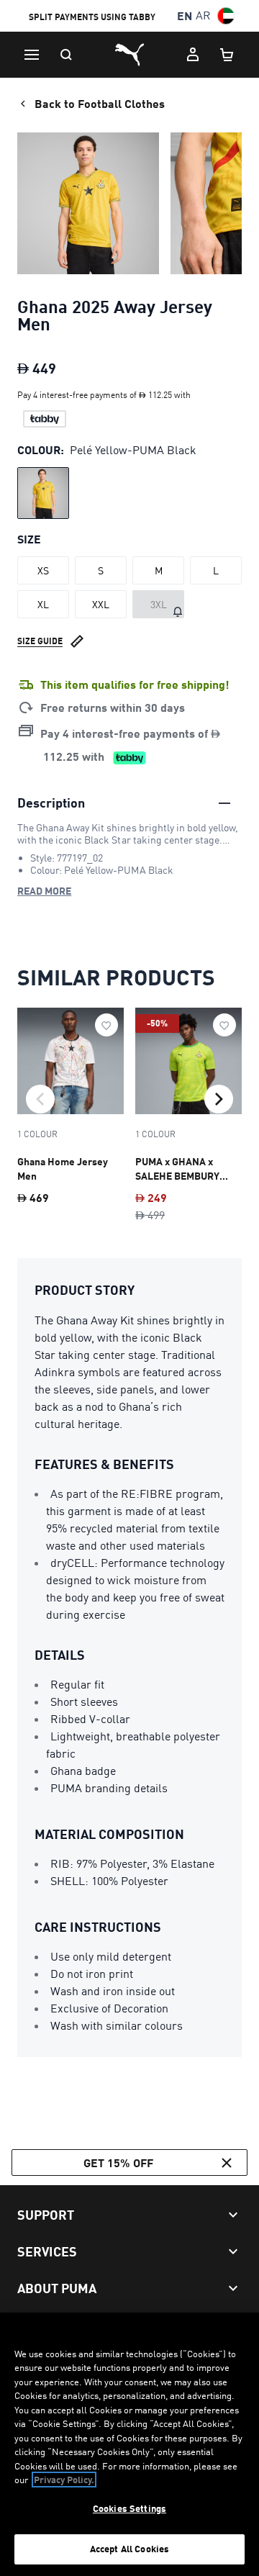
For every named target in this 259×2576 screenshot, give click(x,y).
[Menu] (32, 55)
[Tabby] (45, 419)
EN (185, 15)
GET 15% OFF (118, 2163)
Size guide (40, 641)
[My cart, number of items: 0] (227, 55)
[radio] (43, 493)
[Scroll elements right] (219, 1099)
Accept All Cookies (129, 2549)
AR (203, 15)
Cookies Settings (129, 2508)
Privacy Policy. (64, 2480)
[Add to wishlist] (106, 1025)
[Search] (66, 55)
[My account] (193, 55)
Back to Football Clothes (100, 103)
